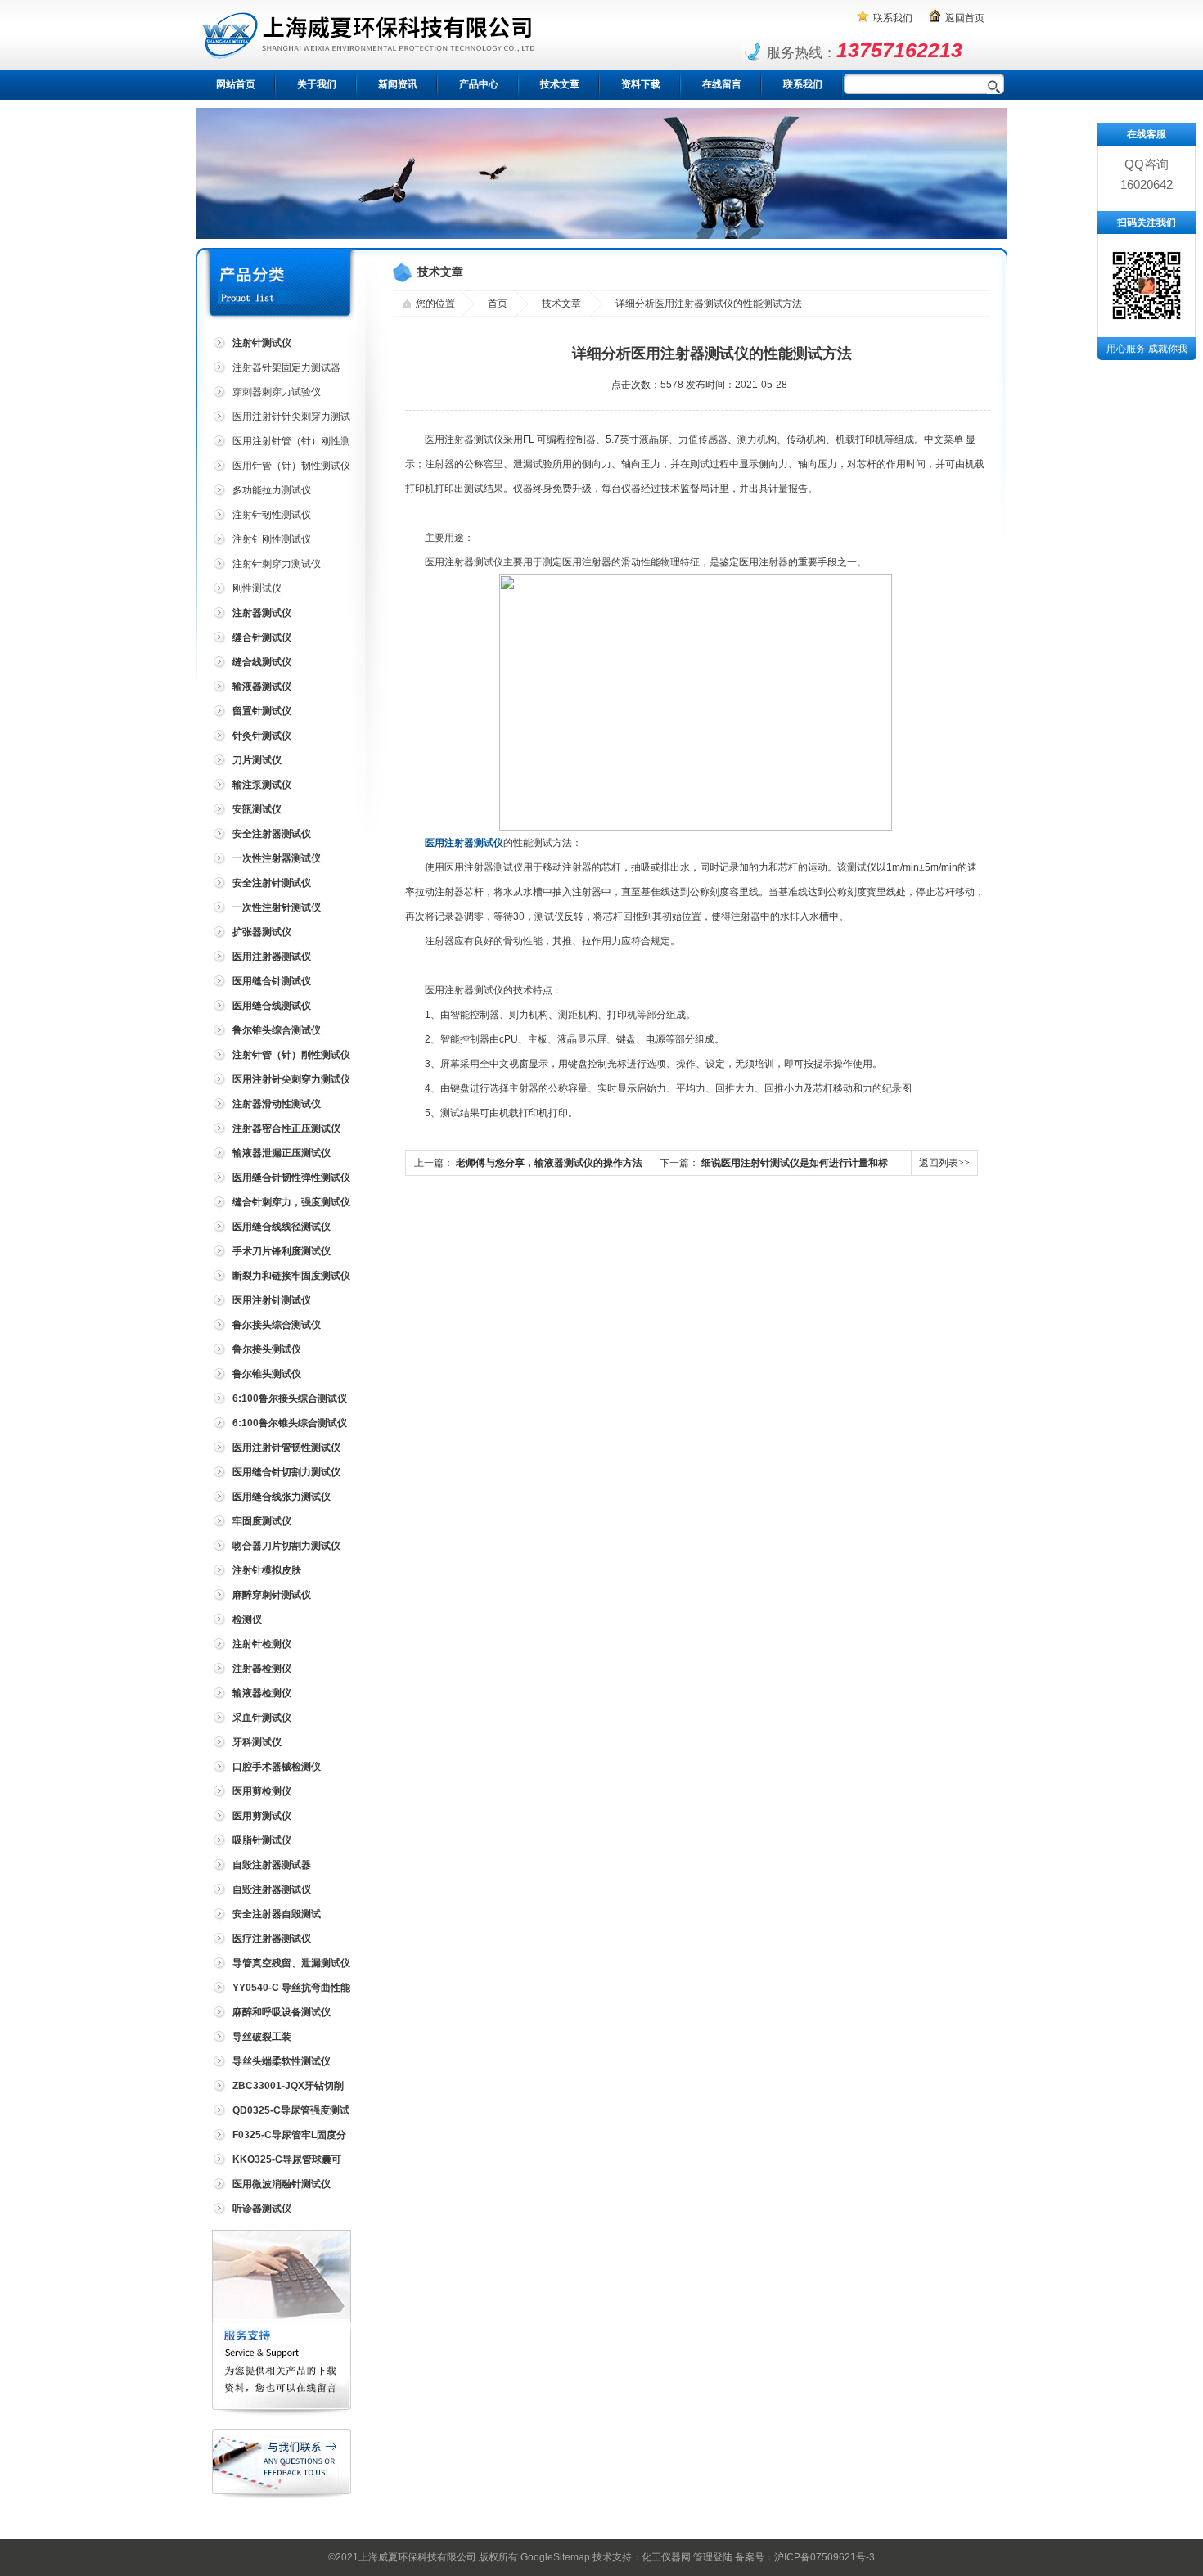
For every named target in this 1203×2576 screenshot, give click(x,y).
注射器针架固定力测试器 (286, 367)
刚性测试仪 (257, 588)
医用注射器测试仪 (464, 843)
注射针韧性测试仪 (272, 515)
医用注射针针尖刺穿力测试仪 (280, 419)
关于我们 (317, 84)
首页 (498, 304)
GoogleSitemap (555, 2557)
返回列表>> (944, 1163)
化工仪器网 (666, 2557)
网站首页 (236, 84)
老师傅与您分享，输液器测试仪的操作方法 (549, 1163)
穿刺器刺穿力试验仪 (277, 392)
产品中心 (479, 84)
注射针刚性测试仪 (272, 539)
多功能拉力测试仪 (272, 490)
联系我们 (893, 18)
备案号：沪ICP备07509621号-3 (805, 2557)
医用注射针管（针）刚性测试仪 (280, 444)
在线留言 (722, 84)
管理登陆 (713, 2557)
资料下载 (641, 84)
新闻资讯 (398, 84)
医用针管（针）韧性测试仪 (291, 466)
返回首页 (965, 18)
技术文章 (560, 84)
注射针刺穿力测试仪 (277, 564)
